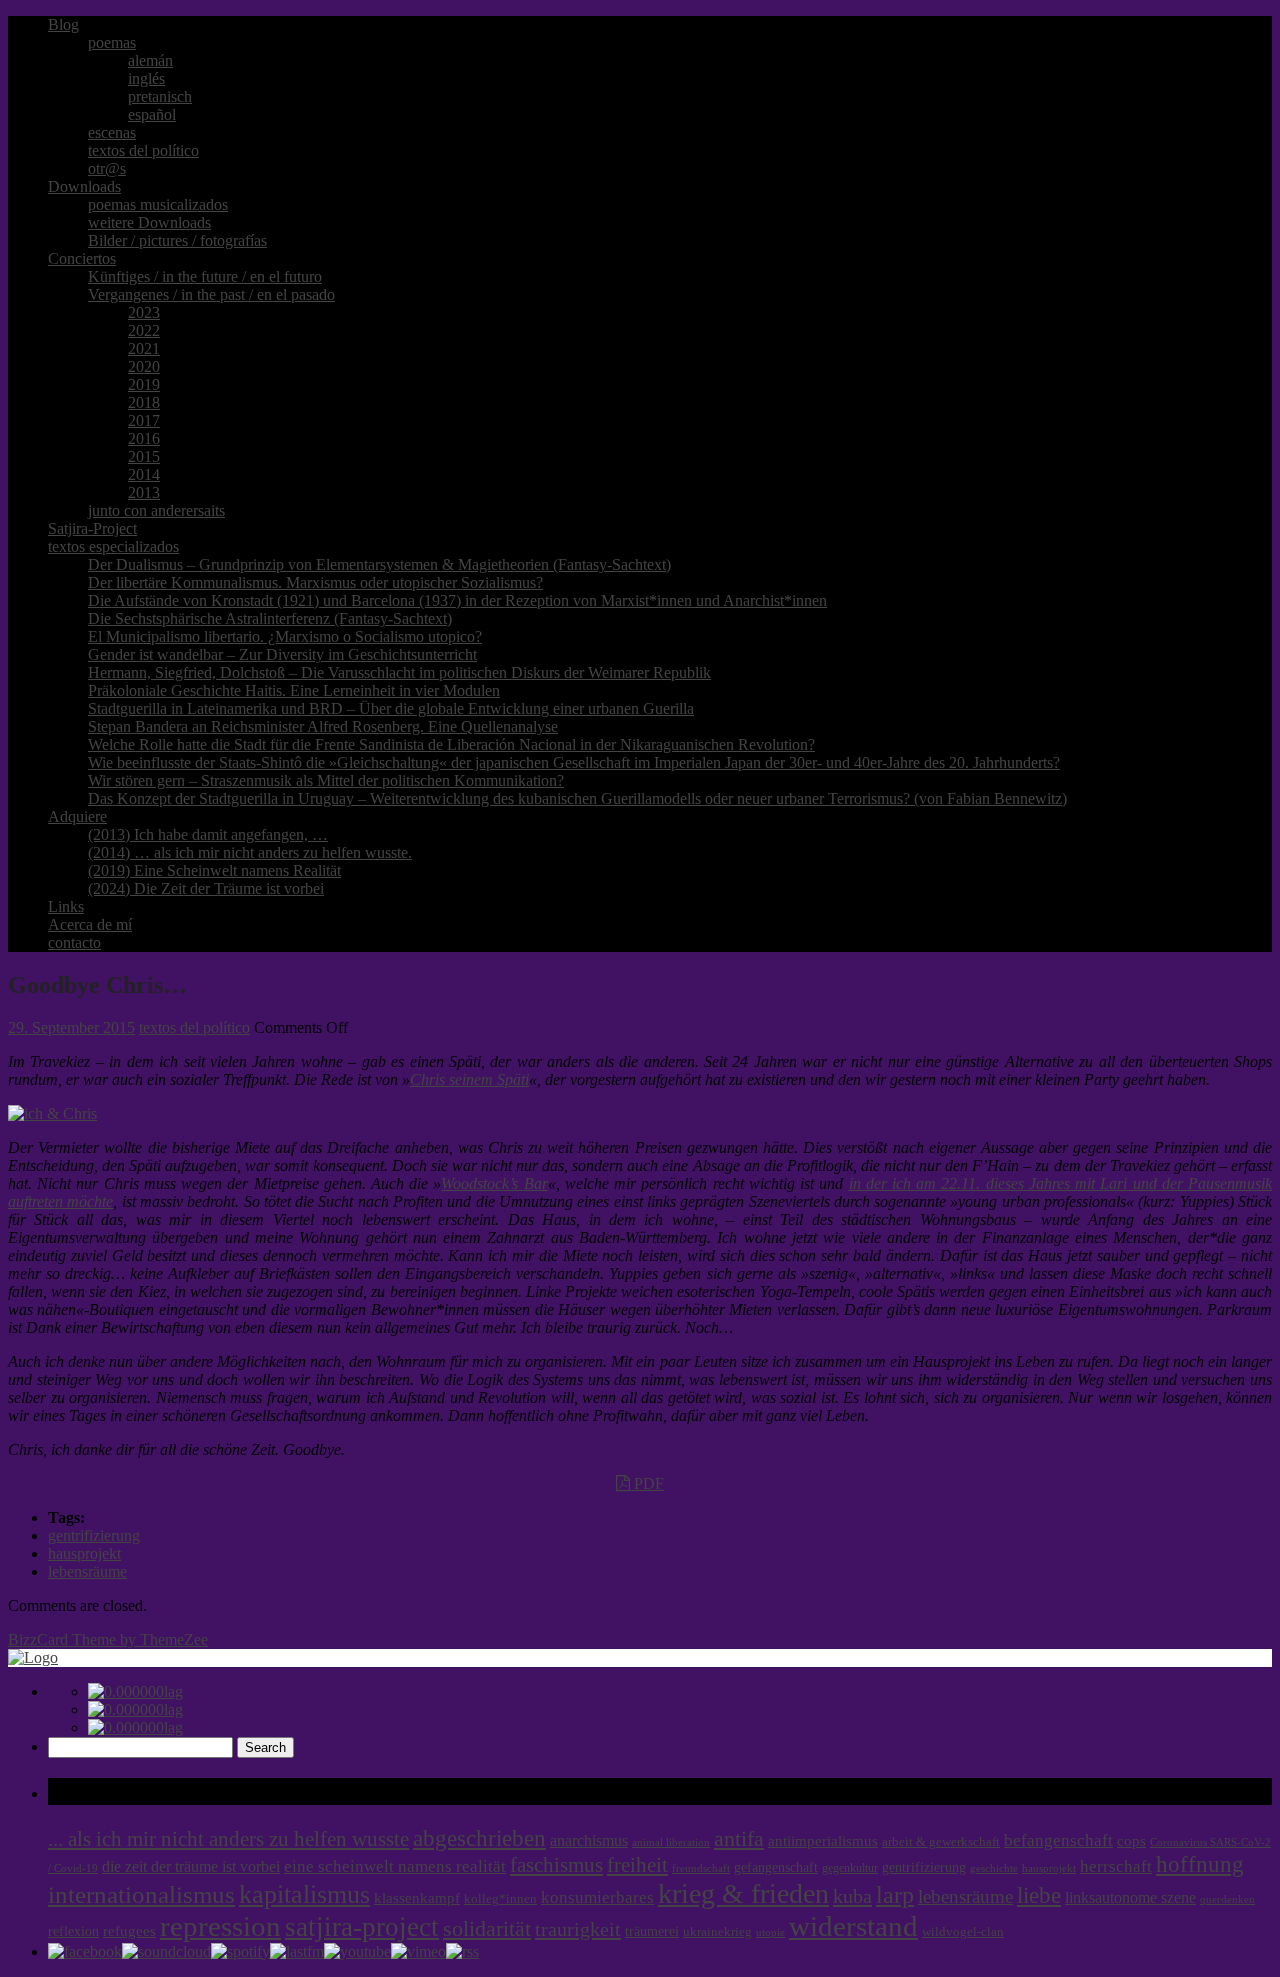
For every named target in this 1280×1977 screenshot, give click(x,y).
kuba (852, 1896)
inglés (146, 78)
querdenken (1227, 1899)
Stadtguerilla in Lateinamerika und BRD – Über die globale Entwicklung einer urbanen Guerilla (391, 708)
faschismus (556, 1865)
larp (895, 1894)
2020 (144, 366)
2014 (144, 474)
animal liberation (671, 1842)
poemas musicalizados (158, 204)
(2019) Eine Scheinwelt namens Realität (214, 870)
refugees (129, 1931)
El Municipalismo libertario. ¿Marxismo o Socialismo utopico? (285, 636)
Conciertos (82, 258)
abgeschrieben (479, 1838)
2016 (144, 438)
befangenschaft (1058, 1840)
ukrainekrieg (717, 1932)
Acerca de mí (90, 924)
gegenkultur (850, 1868)
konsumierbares (597, 1897)
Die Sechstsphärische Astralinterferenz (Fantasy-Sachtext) (270, 618)
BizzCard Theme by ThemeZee (108, 1639)
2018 (144, 402)
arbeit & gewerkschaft (941, 1842)
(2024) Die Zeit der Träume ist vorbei (206, 888)
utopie (770, 1932)
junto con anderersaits (156, 510)
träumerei (652, 1931)
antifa (739, 1838)
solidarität (487, 1929)
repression (220, 1926)
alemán (150, 60)
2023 (144, 312)
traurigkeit (578, 1929)
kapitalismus (304, 1894)
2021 (144, 348)
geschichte (994, 1868)
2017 (144, 420)
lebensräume (87, 1571)
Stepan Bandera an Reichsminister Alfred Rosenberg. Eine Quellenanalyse (323, 726)
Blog (63, 24)
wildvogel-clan (963, 1932)
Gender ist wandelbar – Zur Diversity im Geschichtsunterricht (282, 654)
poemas (112, 42)
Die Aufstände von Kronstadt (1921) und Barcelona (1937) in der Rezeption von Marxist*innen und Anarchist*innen (457, 600)
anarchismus (589, 1840)
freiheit (637, 1865)
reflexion (73, 1931)
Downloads (84, 186)
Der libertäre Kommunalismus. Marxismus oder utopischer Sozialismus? (315, 582)
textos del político (143, 150)
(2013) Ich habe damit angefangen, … (208, 834)
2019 (144, 384)
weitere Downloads (149, 222)
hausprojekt (84, 1553)
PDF (647, 1483)
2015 (144, 456)
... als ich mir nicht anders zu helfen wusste (228, 1839)
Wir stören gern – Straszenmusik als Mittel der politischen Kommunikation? (326, 780)
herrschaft (1116, 1866)
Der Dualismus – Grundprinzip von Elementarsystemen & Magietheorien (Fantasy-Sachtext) (379, 564)
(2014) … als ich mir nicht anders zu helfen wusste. (250, 852)
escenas (112, 132)
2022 (144, 330)
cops (1131, 1841)
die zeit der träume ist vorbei (191, 1866)
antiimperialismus (823, 1841)
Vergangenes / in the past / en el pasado (211, 294)
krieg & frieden (743, 1893)
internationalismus (141, 1894)
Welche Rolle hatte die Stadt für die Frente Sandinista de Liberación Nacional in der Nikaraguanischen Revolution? (451, 744)
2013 (144, 492)
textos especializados (113, 546)
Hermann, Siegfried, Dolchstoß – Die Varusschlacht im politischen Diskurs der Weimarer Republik (399, 672)
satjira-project (362, 1927)
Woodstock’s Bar (494, 1183)
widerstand (853, 1926)
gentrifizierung (94, 1535)
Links (66, 906)
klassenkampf (417, 1898)
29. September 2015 (71, 1027)
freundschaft (701, 1868)
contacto (74, 942)
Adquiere (77, 816)
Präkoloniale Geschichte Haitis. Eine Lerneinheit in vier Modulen (294, 690)
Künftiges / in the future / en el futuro (205, 276)
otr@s (107, 168)
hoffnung (1200, 1864)
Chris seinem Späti (469, 1079)
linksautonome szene (1130, 1897)
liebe (1039, 1895)
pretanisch (160, 96)
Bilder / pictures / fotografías (177, 240)
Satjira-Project (92, 528)
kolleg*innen (500, 1899)
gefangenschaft (776, 1867)
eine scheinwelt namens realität (395, 1866)
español (152, 114)
